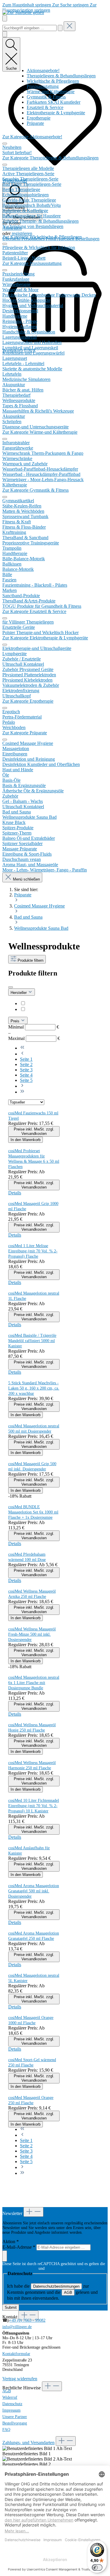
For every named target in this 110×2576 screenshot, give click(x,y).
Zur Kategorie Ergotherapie (28, 701)
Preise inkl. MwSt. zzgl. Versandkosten (34, 1131)
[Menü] (5, 18)
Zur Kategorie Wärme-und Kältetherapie (40, 432)
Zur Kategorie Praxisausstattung (32, 263)
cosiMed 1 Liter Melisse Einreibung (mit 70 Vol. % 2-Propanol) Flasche (33, 1251)
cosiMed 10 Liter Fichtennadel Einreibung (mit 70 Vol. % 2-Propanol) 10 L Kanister (34, 1806)
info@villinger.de (17, 2327)
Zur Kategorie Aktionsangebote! (32, 137)
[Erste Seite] (22, 1048)
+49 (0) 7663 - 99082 (27, 2320)
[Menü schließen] (5, 144)
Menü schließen (26, 879)
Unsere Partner (15, 2417)
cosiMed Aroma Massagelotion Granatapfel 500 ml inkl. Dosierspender (34, 1891)
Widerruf (10, 2397)
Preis (16, 1021)
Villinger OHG (41, 1009)
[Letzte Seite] (22, 1092)
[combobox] (29, 28)
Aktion (11, 2242)
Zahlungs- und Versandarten (28, 2443)
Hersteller (19, 993)
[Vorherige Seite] (22, 1054)
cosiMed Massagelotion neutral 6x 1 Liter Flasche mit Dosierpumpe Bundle (34, 1683)
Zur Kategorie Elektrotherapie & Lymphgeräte (45, 638)
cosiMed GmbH (42, 1003)
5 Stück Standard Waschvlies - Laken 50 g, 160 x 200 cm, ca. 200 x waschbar (34, 1388)
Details (15, 1193)
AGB (68, 2292)
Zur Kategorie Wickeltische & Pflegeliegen (42, 237)
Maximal (34, 1038)
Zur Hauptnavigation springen (49, 7)
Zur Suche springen (71, 5)
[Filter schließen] (11, 987)
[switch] (97, 2568)
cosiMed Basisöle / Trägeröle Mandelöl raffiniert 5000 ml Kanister (32, 1341)
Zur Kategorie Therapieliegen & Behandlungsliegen (50, 158)
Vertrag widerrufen (20, 2379)
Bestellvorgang (15, 2423)
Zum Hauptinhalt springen (27, 5)
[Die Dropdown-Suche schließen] (70, 26)
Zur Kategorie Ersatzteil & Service (34, 611)
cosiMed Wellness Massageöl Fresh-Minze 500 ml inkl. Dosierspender (32, 1634)
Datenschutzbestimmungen (56, 2286)
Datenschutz (12, 2404)
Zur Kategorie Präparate (25, 733)
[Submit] (5, 2256)
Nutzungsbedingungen (64, 2268)
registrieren (22, 233)
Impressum (11, 2410)
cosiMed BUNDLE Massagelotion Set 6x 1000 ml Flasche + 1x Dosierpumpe (33, 1512)
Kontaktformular (16, 2354)
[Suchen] (60, 28)
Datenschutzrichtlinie (20, 2268)
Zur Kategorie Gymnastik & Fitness (35, 490)
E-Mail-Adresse (19, 2247)
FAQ (6, 2430)
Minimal (34, 1027)
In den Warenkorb (26, 1140)
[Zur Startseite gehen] (23, 12)
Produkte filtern (30, 960)
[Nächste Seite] (22, 1086)
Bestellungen (87, 239)
